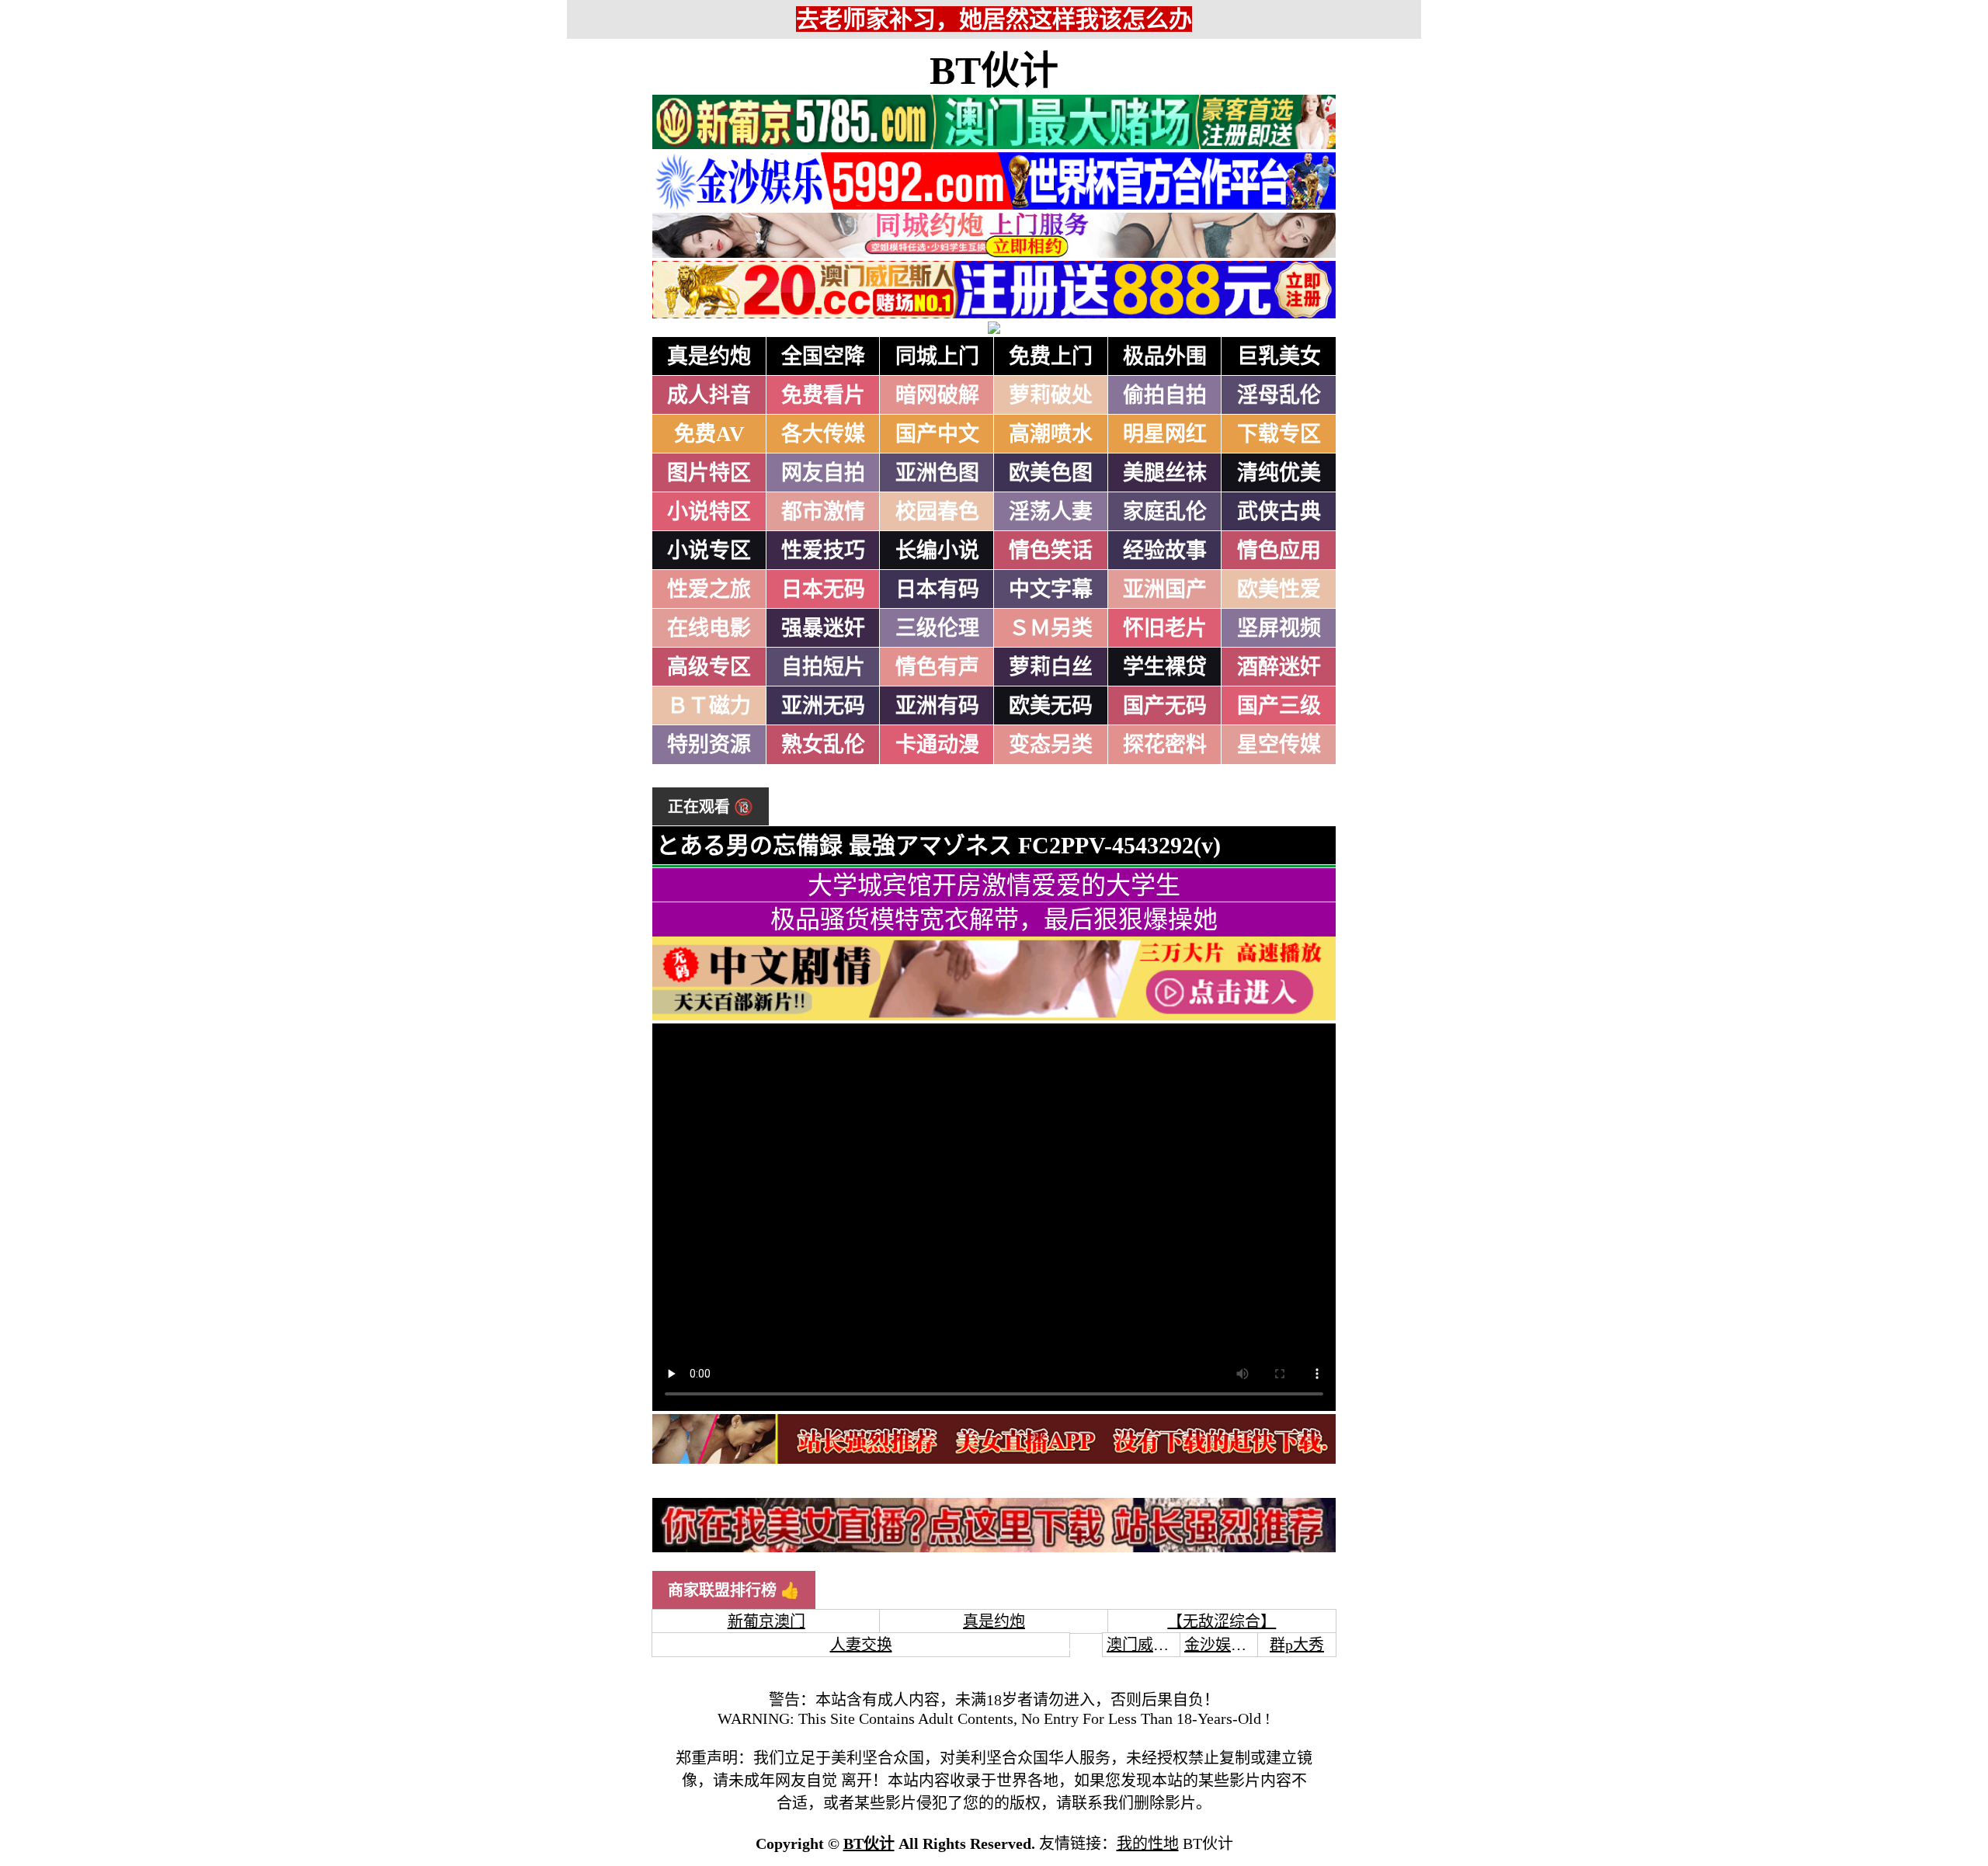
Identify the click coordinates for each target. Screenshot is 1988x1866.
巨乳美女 (1279, 356)
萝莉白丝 (1051, 667)
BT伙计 (994, 71)
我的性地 (1148, 1843)
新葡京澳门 (766, 1621)
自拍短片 (823, 667)
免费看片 (823, 395)
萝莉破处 (1051, 395)
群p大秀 (1297, 1645)
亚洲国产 (1165, 589)
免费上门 (1051, 356)
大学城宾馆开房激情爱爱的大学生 (994, 885)
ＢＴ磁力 (709, 706)
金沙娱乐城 (1223, 1645)
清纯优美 (1279, 473)
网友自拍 (823, 473)
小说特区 (709, 512)
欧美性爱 (1279, 589)
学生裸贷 (1165, 667)
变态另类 (1051, 745)
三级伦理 (937, 628)
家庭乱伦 (1165, 512)
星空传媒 (1279, 745)
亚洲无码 (823, 706)
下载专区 (1279, 434)
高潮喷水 (1051, 434)
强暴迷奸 (823, 628)
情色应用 (1279, 551)
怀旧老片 (1165, 628)
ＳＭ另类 (1051, 628)
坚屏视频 (1279, 628)
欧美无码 (1051, 706)
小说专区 (709, 551)
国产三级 (1279, 706)
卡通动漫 (937, 745)
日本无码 (823, 589)
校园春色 (937, 512)
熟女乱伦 (823, 745)
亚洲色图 (937, 473)
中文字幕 (1051, 589)
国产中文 (937, 434)
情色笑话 (1051, 551)
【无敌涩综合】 (1222, 1621)
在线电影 (709, 628)
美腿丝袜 (1165, 473)
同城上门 (937, 356)
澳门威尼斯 (1145, 1645)
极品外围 (1165, 356)
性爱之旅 (709, 589)
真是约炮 (709, 356)
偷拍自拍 (1165, 395)
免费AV (709, 434)
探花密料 (1165, 745)
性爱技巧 (823, 551)
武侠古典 (1279, 512)
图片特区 (709, 473)
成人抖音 (709, 395)
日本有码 (937, 589)
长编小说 (937, 551)
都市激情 (823, 512)
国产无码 (1165, 706)
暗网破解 (937, 395)
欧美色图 (1051, 473)
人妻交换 (861, 1645)
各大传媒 (823, 434)
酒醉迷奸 (1279, 667)
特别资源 (709, 745)
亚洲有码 (937, 706)
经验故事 (1165, 551)
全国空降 (823, 356)
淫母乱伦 (1279, 395)
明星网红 (1165, 434)
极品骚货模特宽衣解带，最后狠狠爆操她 (994, 919)
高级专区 (709, 667)
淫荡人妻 (1051, 512)
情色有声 (937, 667)
